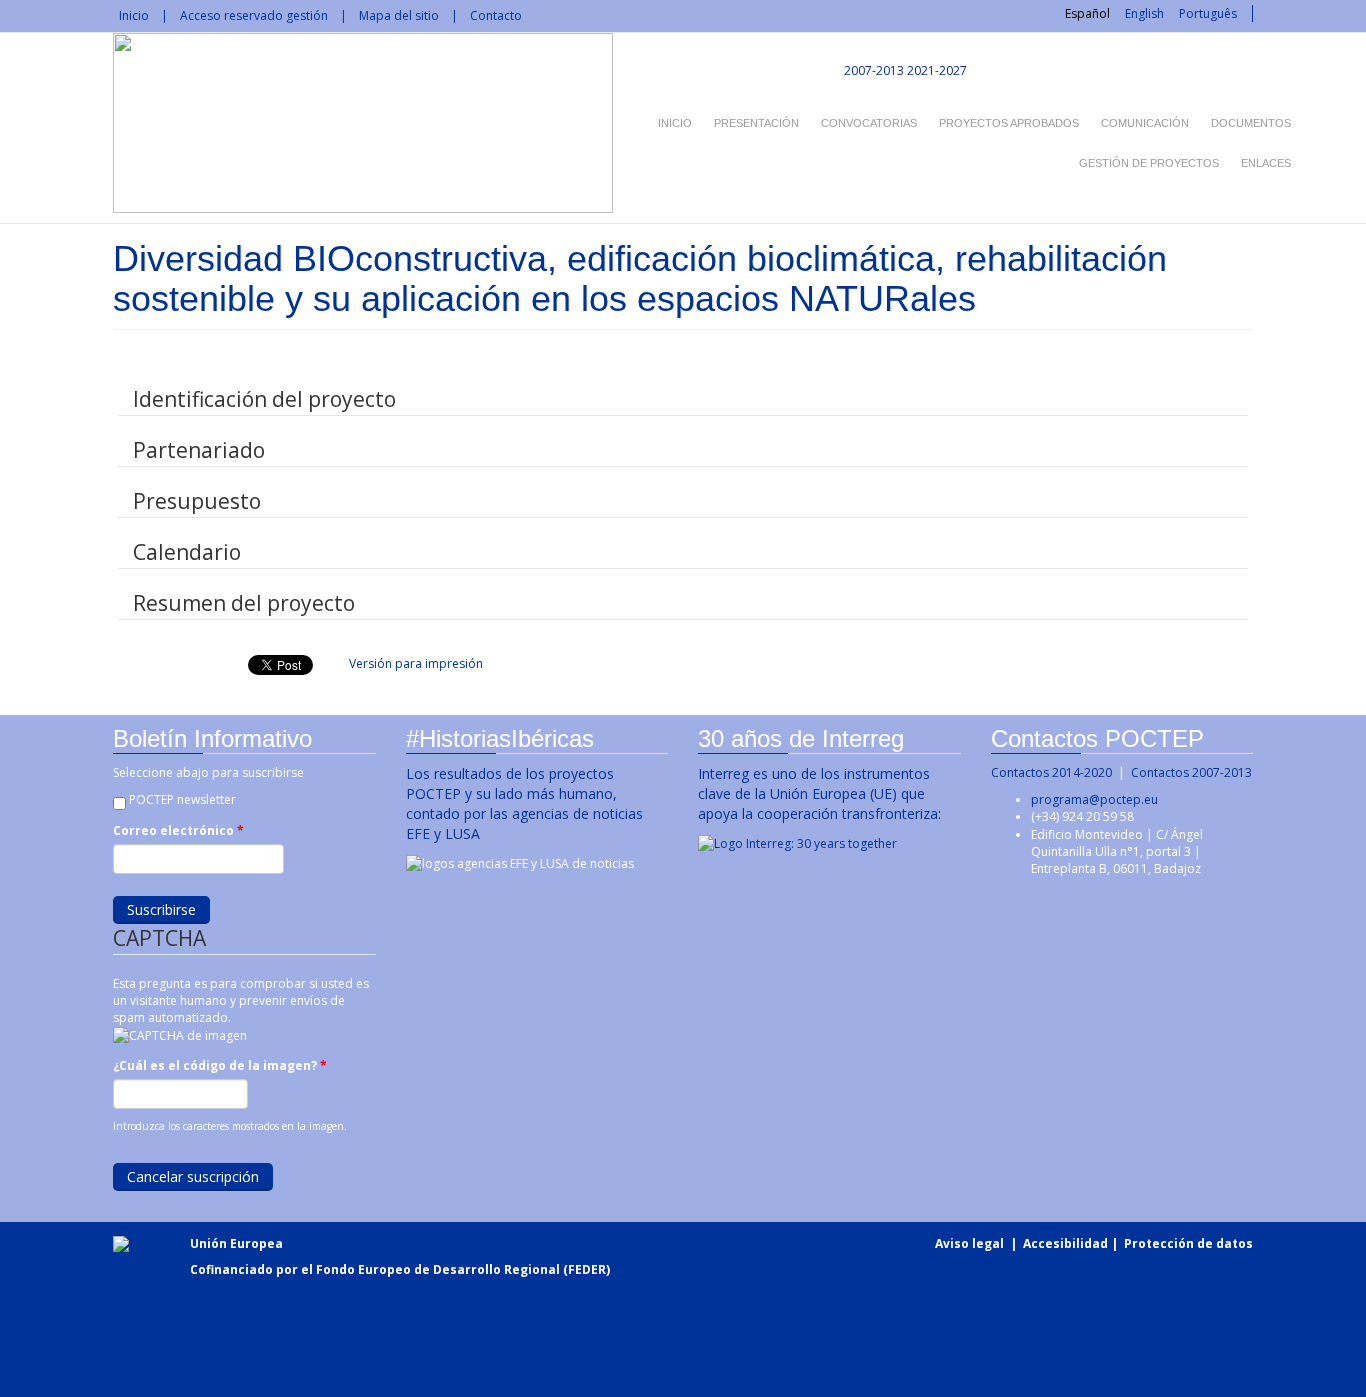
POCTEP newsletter (182, 799)
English (1144, 13)
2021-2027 (937, 70)
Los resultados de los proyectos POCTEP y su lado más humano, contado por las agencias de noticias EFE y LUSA (524, 803)
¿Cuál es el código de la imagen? (220, 1065)
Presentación (756, 123)
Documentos (1251, 123)
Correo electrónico (178, 830)
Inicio (134, 15)
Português (1208, 13)
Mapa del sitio (399, 15)
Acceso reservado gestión (254, 15)
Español (1087, 13)
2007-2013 (872, 70)
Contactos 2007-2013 (1191, 772)
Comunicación (1145, 123)
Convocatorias (869, 123)
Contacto (496, 15)
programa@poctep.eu (1094, 799)
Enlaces (1266, 163)
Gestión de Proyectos (1149, 163)
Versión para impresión (416, 663)
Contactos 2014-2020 (1051, 772)
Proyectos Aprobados (1009, 123)
